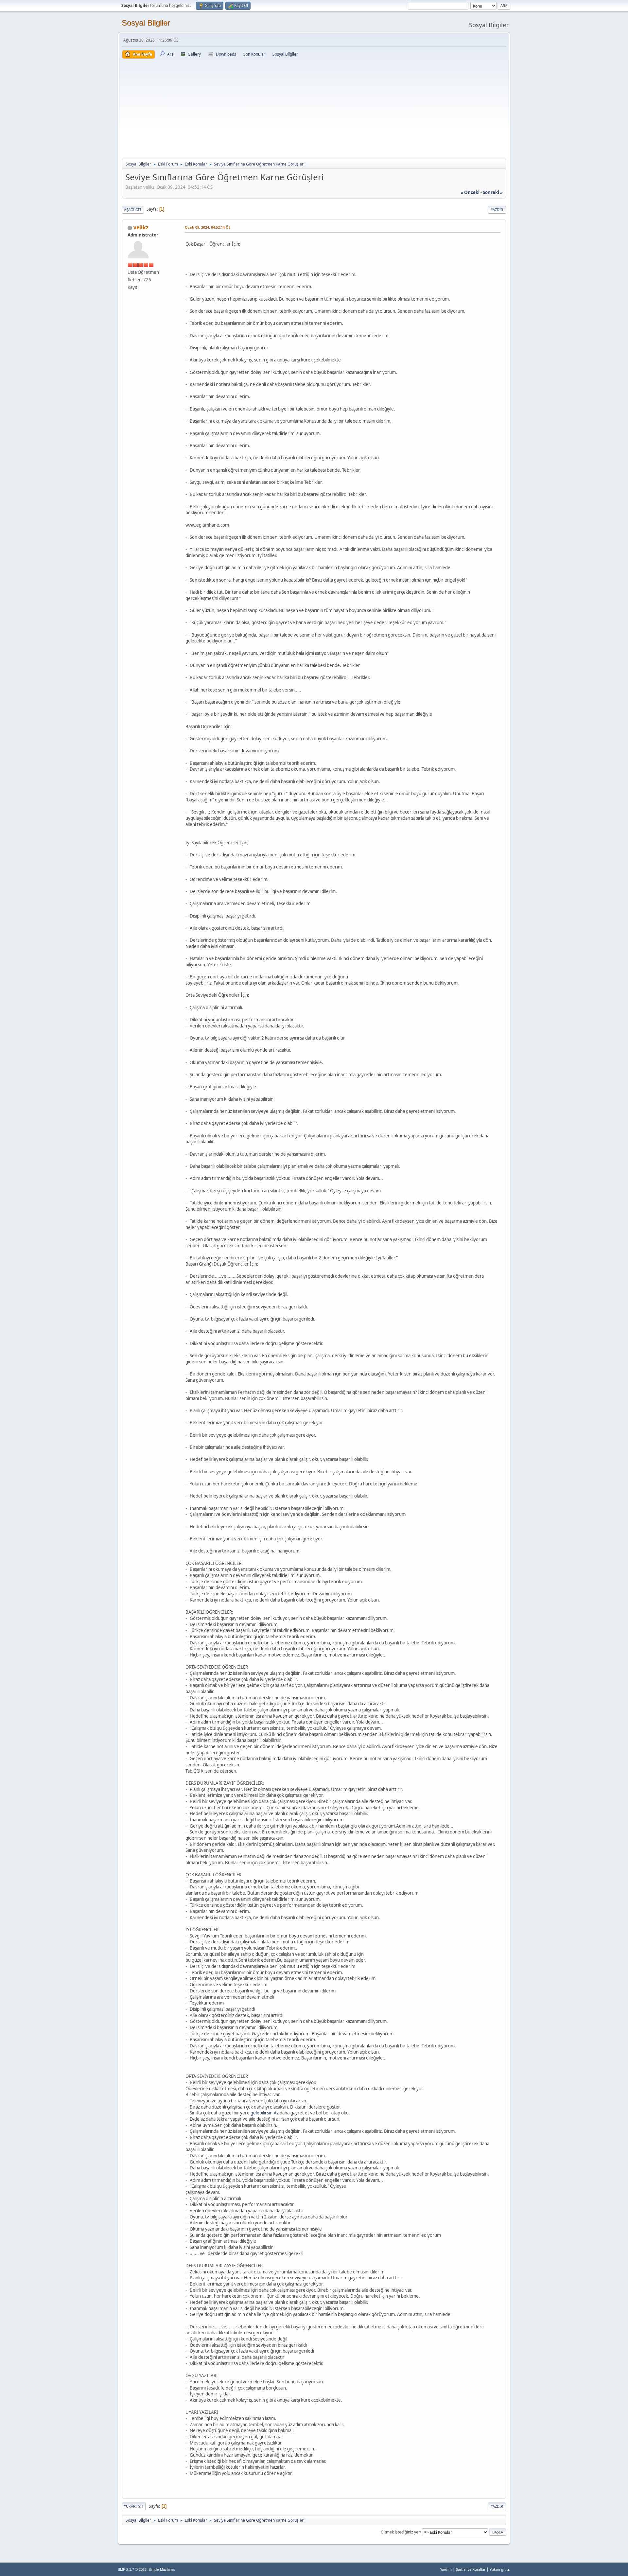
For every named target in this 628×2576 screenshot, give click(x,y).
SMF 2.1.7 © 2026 (132, 2569)
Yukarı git (134, 2506)
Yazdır (497, 210)
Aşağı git (133, 210)
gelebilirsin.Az (265, 2113)
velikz (141, 227)
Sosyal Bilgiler (146, 23)
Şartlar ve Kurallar (471, 2569)
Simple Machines (162, 2569)
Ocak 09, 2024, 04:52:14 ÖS (208, 227)
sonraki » (493, 192)
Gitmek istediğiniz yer (400, 2532)
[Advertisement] (314, 108)
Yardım (446, 2569)
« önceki (470, 192)
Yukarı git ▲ (500, 2569)
